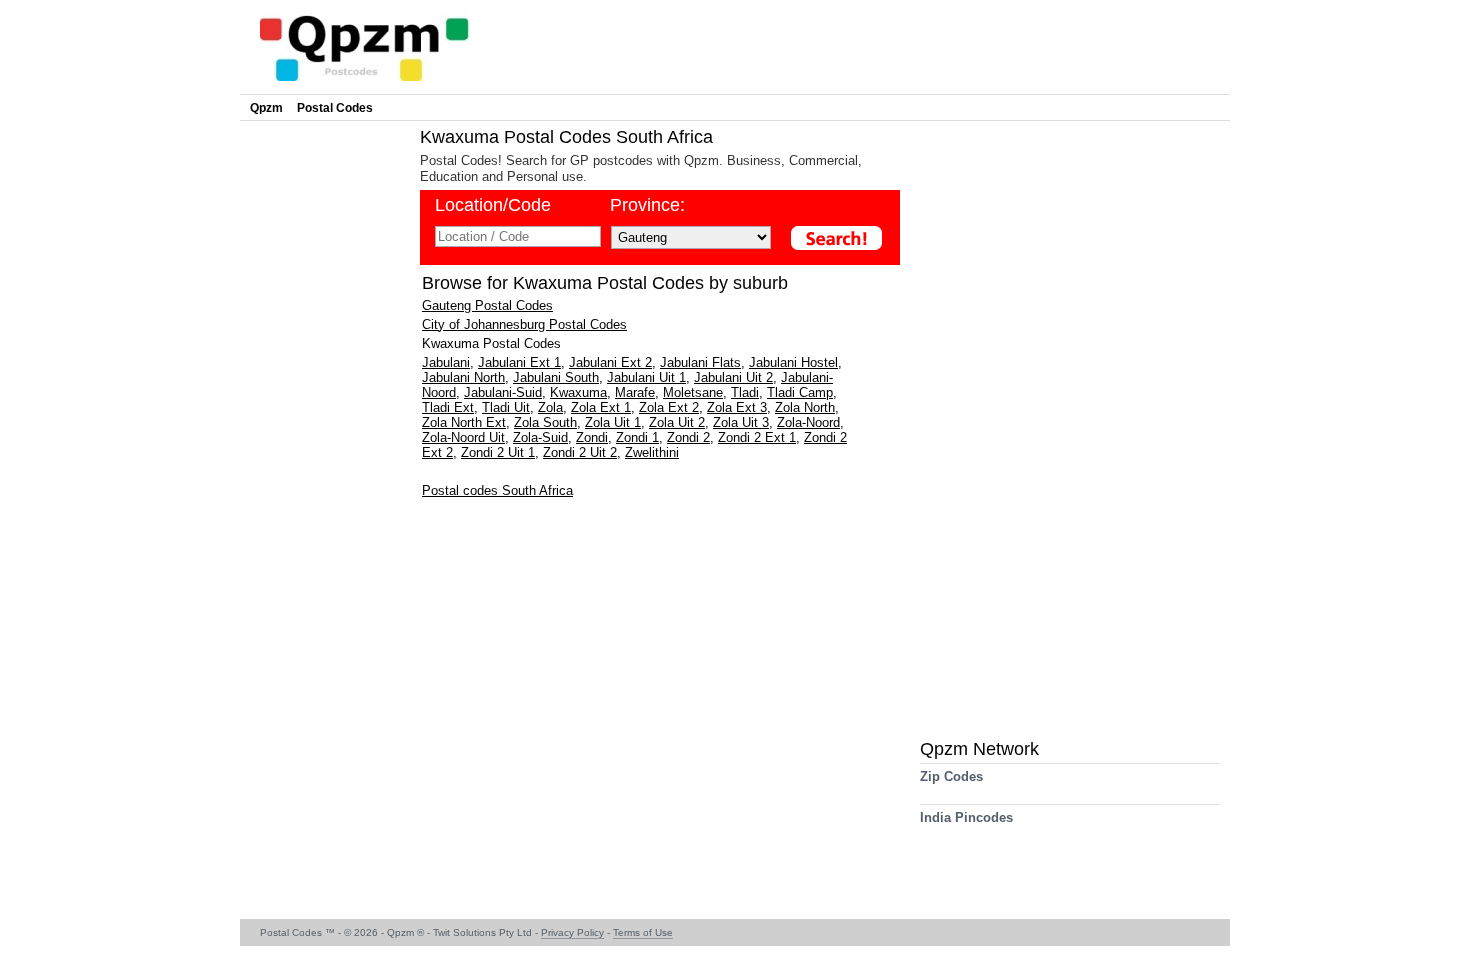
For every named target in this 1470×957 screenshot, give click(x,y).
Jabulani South (556, 377)
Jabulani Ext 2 (610, 362)
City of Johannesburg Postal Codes (524, 324)
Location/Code (493, 205)
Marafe (635, 392)
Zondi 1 (637, 437)
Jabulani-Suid (503, 392)
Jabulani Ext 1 (519, 362)
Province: (647, 205)
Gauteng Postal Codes (487, 305)
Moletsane (693, 392)
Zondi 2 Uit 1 (498, 452)
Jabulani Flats (700, 362)
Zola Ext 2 (669, 407)
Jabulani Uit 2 (733, 377)
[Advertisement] (325, 426)
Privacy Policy (572, 932)
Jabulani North (463, 377)
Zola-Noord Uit (463, 437)
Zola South (545, 422)
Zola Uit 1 (613, 422)
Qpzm (266, 108)
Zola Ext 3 (737, 407)
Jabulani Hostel (793, 362)
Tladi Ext (448, 407)
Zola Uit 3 (741, 422)
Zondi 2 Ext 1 (757, 437)
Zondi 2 (688, 437)
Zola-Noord (808, 422)
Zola (550, 407)
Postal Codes (335, 108)
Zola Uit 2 (677, 422)
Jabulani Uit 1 (646, 377)
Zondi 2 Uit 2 (580, 452)
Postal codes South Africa (497, 490)
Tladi (745, 392)
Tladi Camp (800, 392)
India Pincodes (966, 817)
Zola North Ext (464, 422)
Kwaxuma (578, 392)
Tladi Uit (506, 407)
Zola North (805, 407)
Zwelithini (652, 452)
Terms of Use (643, 932)
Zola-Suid (540, 437)
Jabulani (446, 362)
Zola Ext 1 (601, 407)
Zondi (592, 437)
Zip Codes (951, 776)
